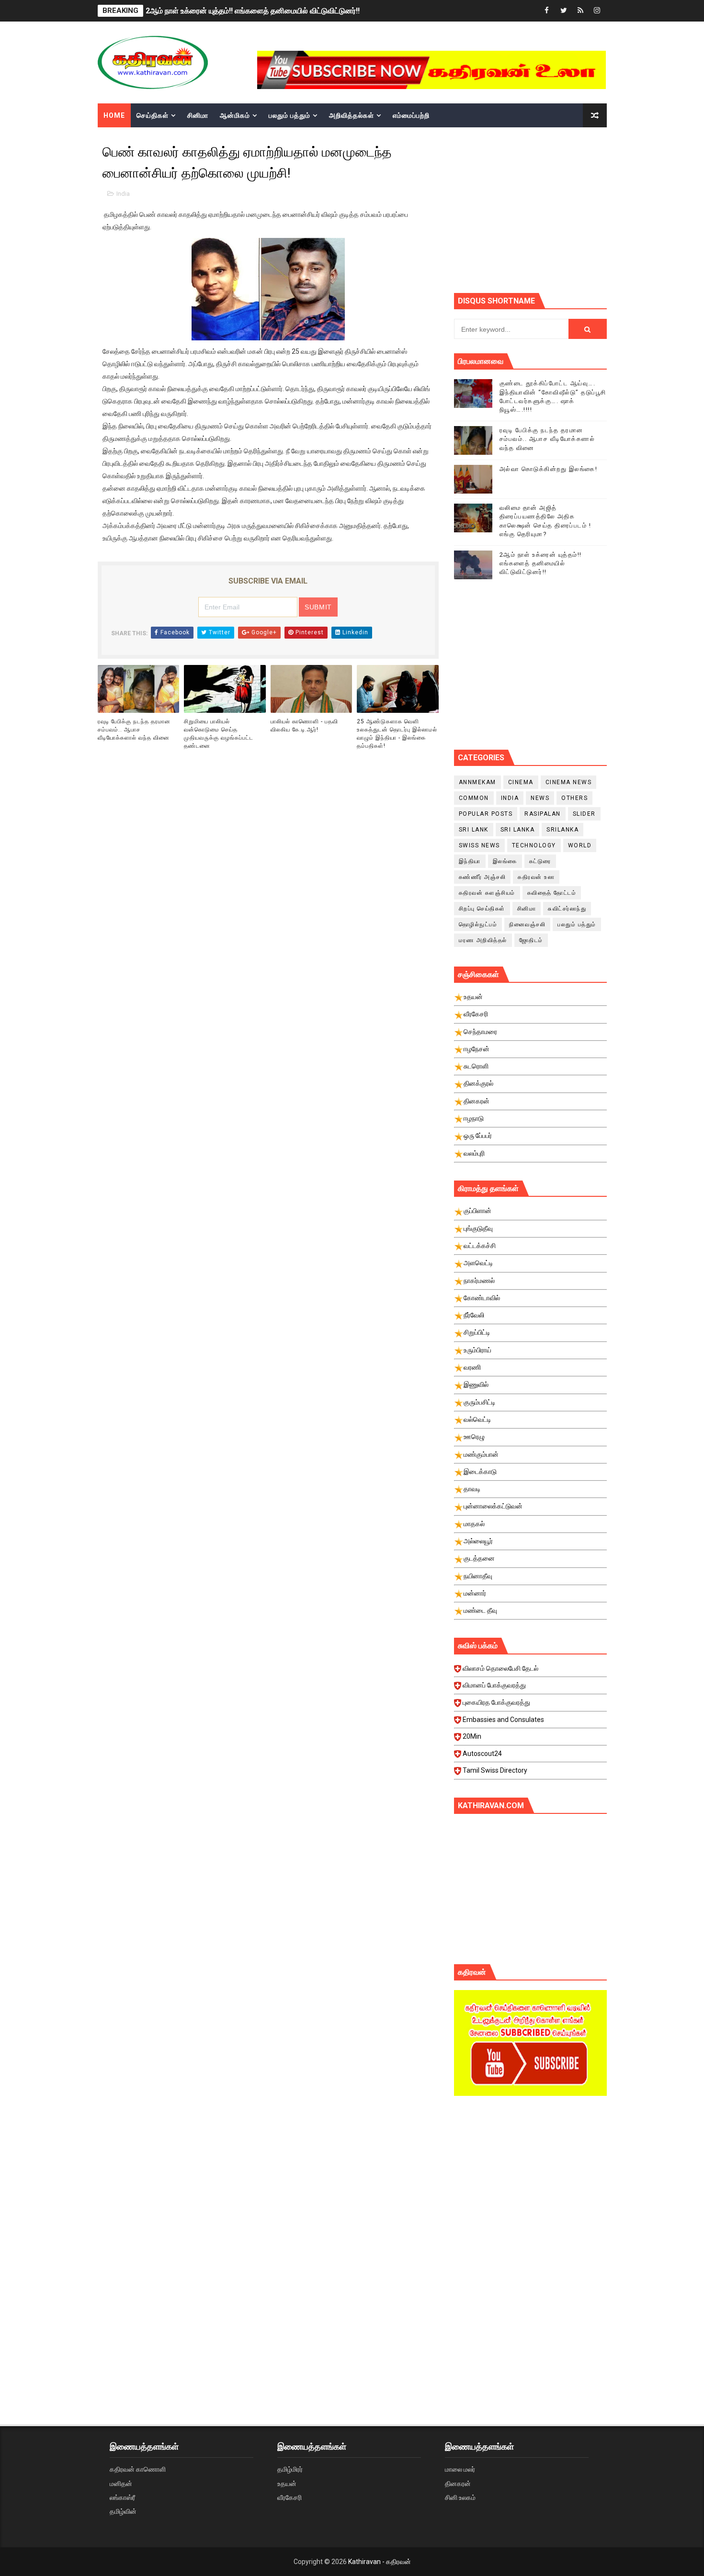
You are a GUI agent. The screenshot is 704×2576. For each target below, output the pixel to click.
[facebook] (547, 11)
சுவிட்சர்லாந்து (567, 909)
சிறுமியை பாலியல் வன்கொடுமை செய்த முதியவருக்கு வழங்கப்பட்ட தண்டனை (219, 733)
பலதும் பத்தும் (290, 115)
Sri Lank (474, 830)
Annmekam (477, 782)
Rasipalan (543, 814)
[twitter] (564, 11)
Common (474, 798)
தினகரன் (458, 2484)
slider (584, 814)
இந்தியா (470, 861)
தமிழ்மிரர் (290, 2469)
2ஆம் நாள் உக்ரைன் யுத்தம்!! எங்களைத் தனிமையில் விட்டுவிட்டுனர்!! (253, 11)
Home (114, 115)
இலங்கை (505, 861)
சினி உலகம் (460, 2497)
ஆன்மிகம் (235, 115)
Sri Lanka (518, 830)
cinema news (569, 782)
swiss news (479, 845)
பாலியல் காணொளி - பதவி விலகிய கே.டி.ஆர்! (304, 726)
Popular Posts (486, 814)
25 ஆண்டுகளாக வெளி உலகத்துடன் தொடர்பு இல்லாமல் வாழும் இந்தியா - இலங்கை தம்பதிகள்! (397, 733)
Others (574, 798)
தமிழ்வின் (123, 2511)
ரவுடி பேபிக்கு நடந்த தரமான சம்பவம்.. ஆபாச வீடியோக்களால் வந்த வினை (134, 730)
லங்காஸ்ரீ (122, 2497)
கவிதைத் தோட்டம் (552, 893)
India (123, 194)
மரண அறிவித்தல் (483, 940)
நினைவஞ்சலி (527, 924)
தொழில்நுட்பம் (478, 924)
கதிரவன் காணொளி (138, 2469)
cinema (521, 782)
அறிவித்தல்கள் (352, 115)
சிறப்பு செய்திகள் (482, 909)
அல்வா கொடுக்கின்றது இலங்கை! (549, 469)
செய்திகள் (153, 115)
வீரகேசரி (290, 2497)
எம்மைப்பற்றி (411, 115)
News (540, 798)
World (580, 845)
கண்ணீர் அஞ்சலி (483, 877)
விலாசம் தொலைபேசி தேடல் (500, 1668)
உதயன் (287, 2484)
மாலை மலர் (460, 2469)
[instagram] (597, 11)
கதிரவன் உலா (536, 877)
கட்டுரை (540, 861)
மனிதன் (121, 2484)
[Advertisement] (579, 209)
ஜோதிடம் (531, 940)
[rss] (580, 11)
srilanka (562, 830)
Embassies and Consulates (503, 1720)
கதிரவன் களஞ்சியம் (487, 893)
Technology (534, 845)
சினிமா (198, 115)
